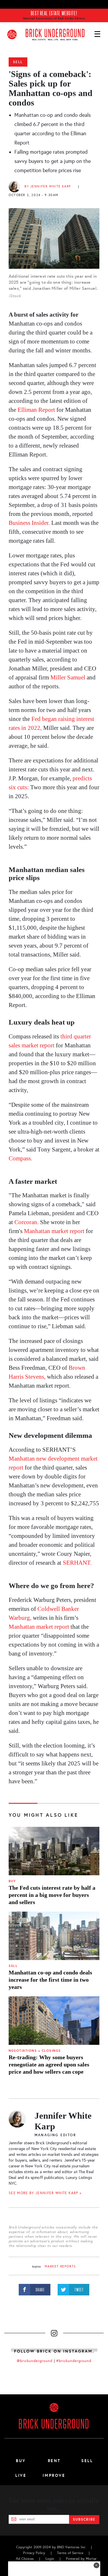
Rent (54, 2461)
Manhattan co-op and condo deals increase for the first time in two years (50, 1980)
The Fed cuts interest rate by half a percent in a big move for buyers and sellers (52, 1895)
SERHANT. (77, 1563)
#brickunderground (74, 2361)
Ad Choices (25, 2559)
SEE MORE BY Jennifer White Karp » (45, 2193)
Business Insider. (29, 523)
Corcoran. (26, 1222)
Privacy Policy (34, 2553)
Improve (54, 2475)
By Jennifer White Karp (48, 186)
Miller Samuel (68, 677)
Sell (18, 62)
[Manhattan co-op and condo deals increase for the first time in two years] (54, 1936)
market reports (60, 2266)
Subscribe (84, 2519)
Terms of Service (70, 2553)
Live (21, 2475)
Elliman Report (36, 410)
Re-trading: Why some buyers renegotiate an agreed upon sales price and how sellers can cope (49, 2064)
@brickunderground (35, 2361)
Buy (12, 1881)
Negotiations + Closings (35, 2051)
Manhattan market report (54, 1231)
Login (50, 2559)
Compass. (20, 1158)
